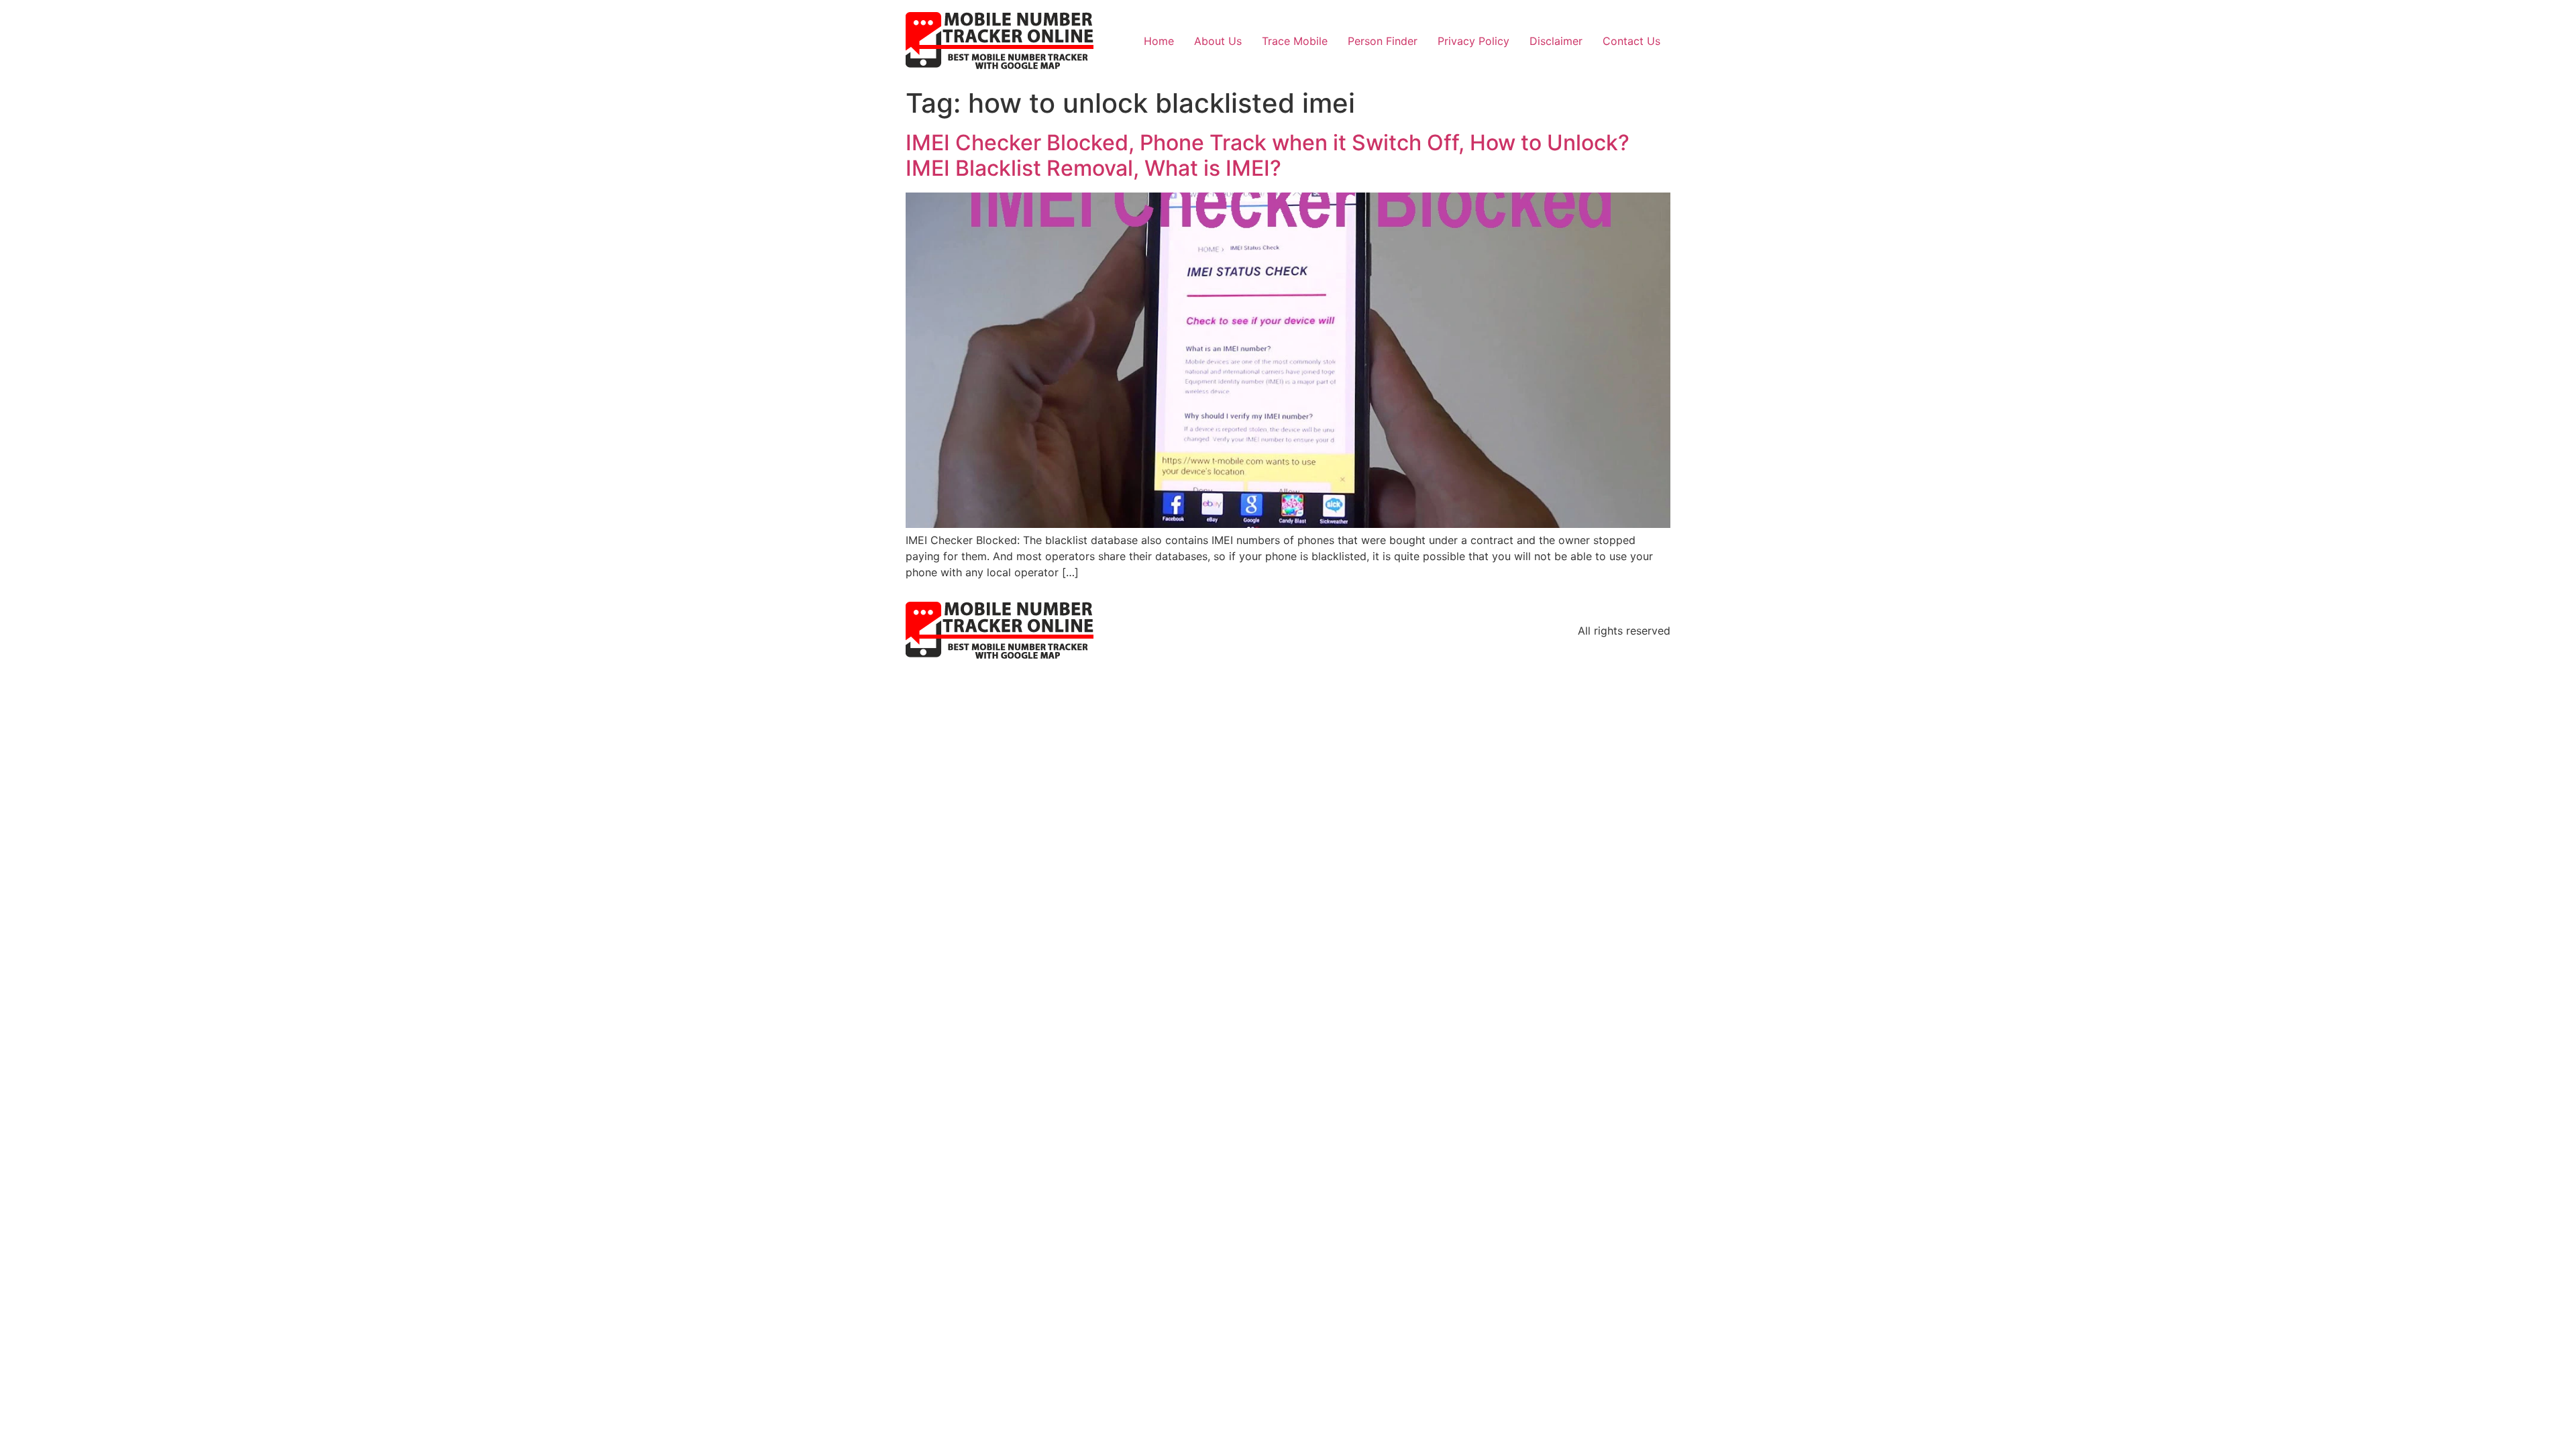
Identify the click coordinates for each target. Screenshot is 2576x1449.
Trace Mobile (1295, 41)
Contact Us (1631, 41)
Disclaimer (1556, 41)
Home (1159, 41)
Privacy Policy (1473, 41)
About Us (1218, 41)
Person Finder (1383, 41)
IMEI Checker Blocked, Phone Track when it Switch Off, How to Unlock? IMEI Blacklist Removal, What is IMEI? (1268, 155)
